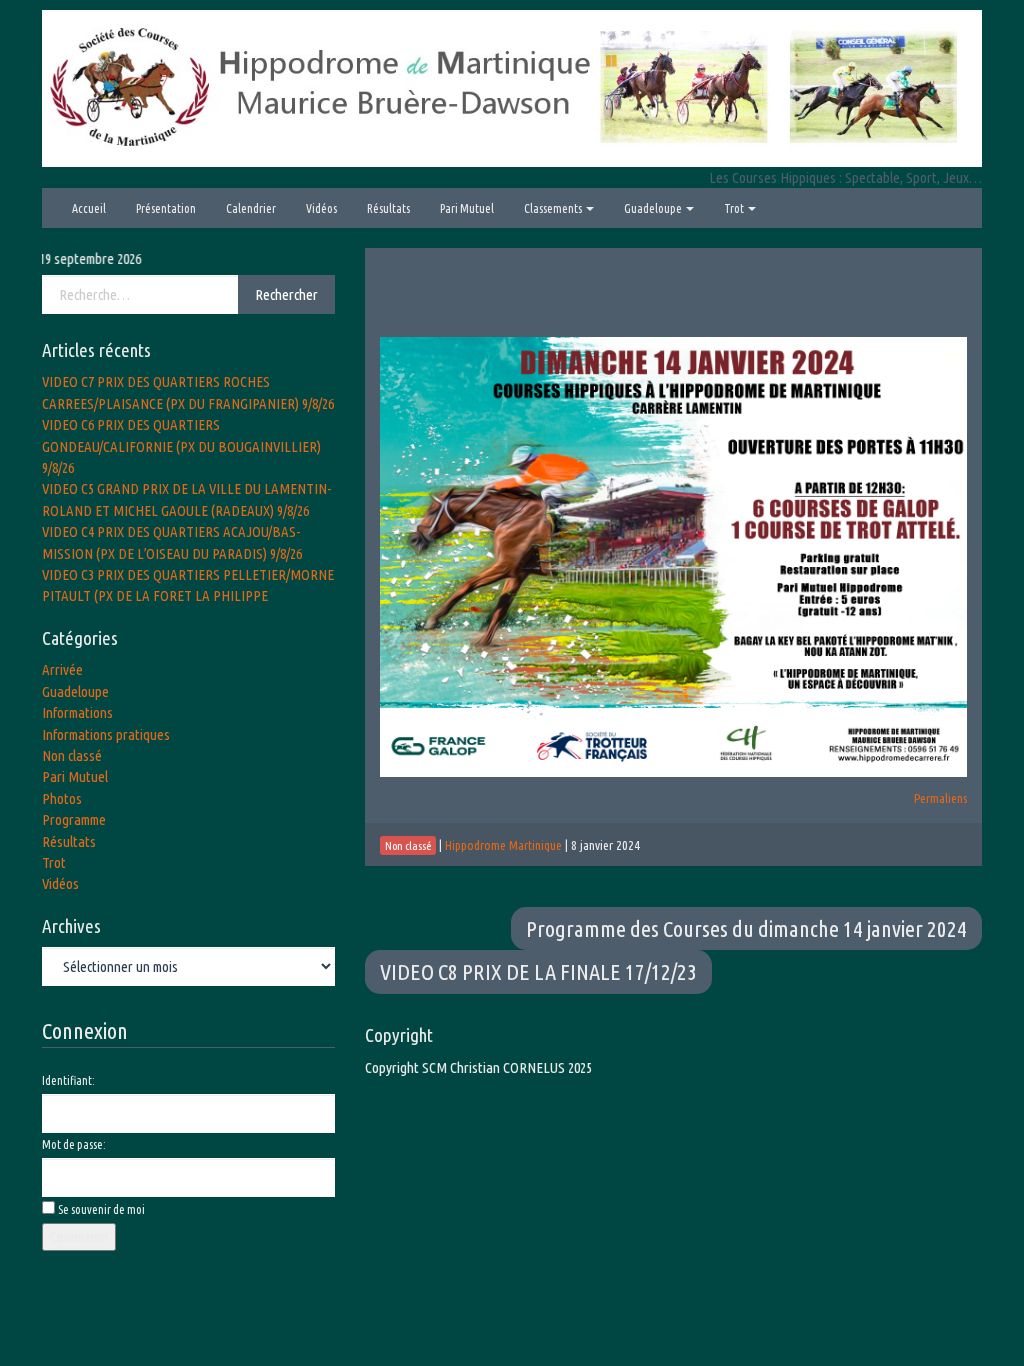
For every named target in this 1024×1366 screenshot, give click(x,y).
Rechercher (286, 294)
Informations (77, 712)
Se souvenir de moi (101, 1209)
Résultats (388, 208)
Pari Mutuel (467, 208)
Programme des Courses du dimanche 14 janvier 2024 (746, 928)
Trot (735, 208)
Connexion (79, 1236)
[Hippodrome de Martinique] (512, 86)
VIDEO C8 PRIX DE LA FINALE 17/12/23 (538, 971)
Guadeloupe (654, 208)
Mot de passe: (74, 1144)
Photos (62, 798)
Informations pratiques (106, 734)
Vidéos (321, 208)
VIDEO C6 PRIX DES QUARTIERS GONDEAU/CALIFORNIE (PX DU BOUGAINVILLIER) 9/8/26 (181, 446)
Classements (554, 208)
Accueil (89, 208)
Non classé (72, 755)
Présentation (166, 208)
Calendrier (251, 208)
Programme (74, 819)
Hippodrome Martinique (503, 845)
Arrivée (62, 669)
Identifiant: (68, 1080)
